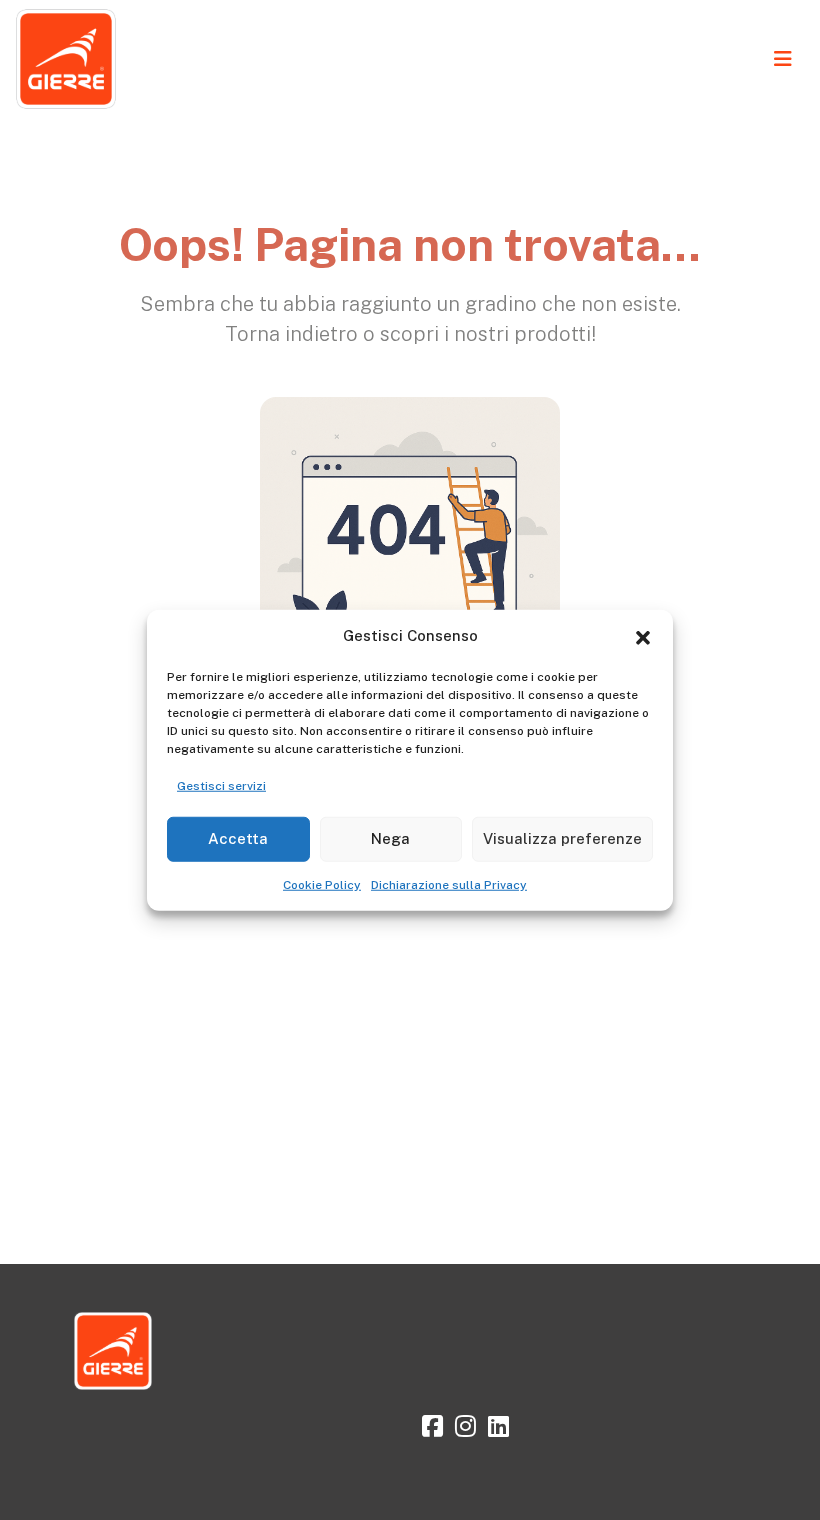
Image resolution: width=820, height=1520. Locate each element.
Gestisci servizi (221, 785)
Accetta (238, 838)
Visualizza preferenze (562, 838)
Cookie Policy (322, 884)
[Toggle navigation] (783, 59)
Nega (390, 838)
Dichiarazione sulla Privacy (449, 884)
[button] (643, 636)
